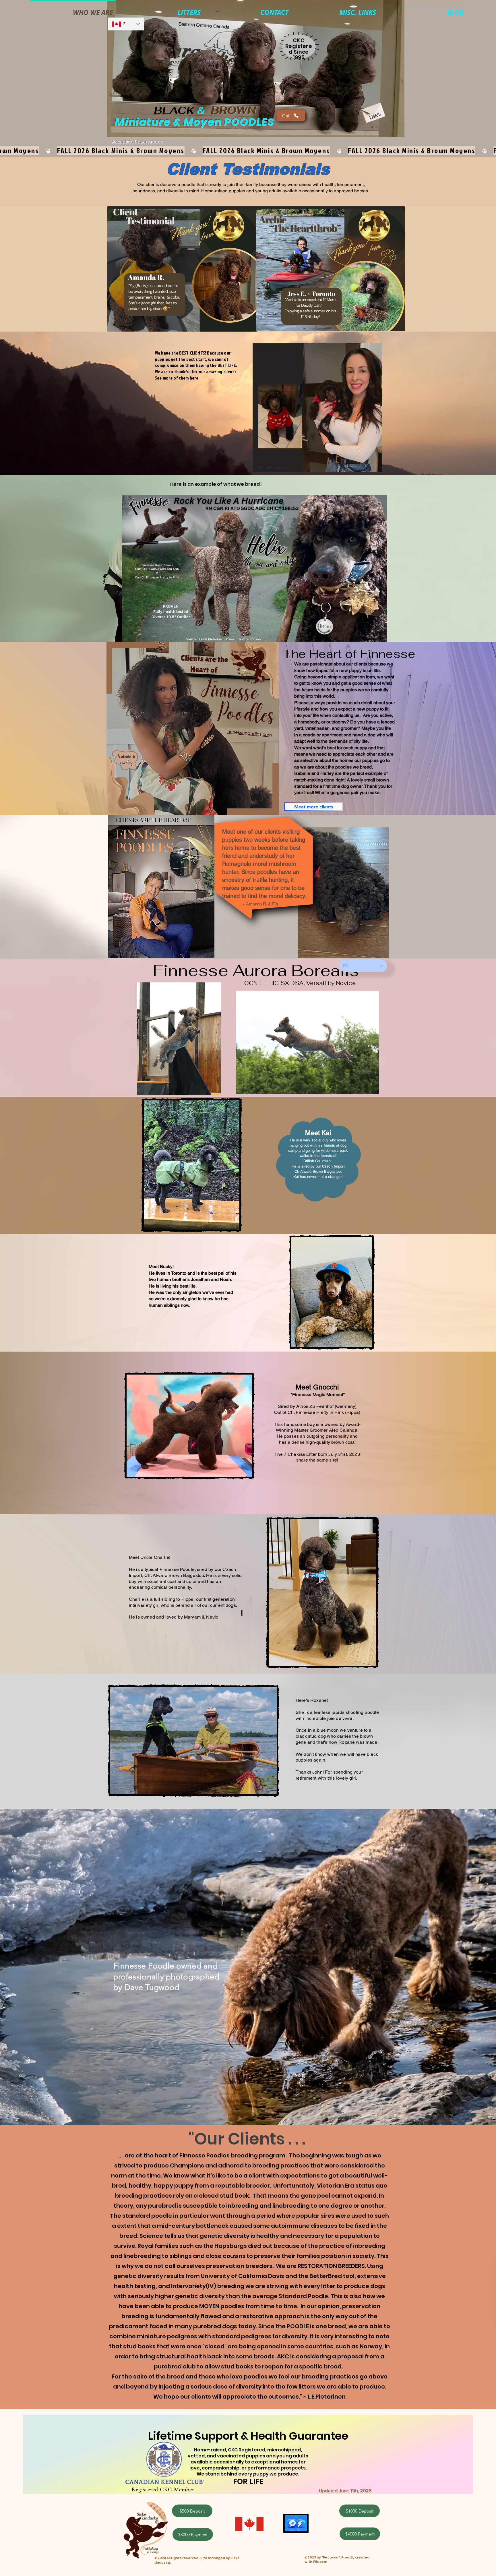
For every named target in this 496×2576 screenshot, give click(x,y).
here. (194, 378)
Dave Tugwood (152, 1987)
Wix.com (320, 2562)
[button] (336, 10)
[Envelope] (373, 111)
